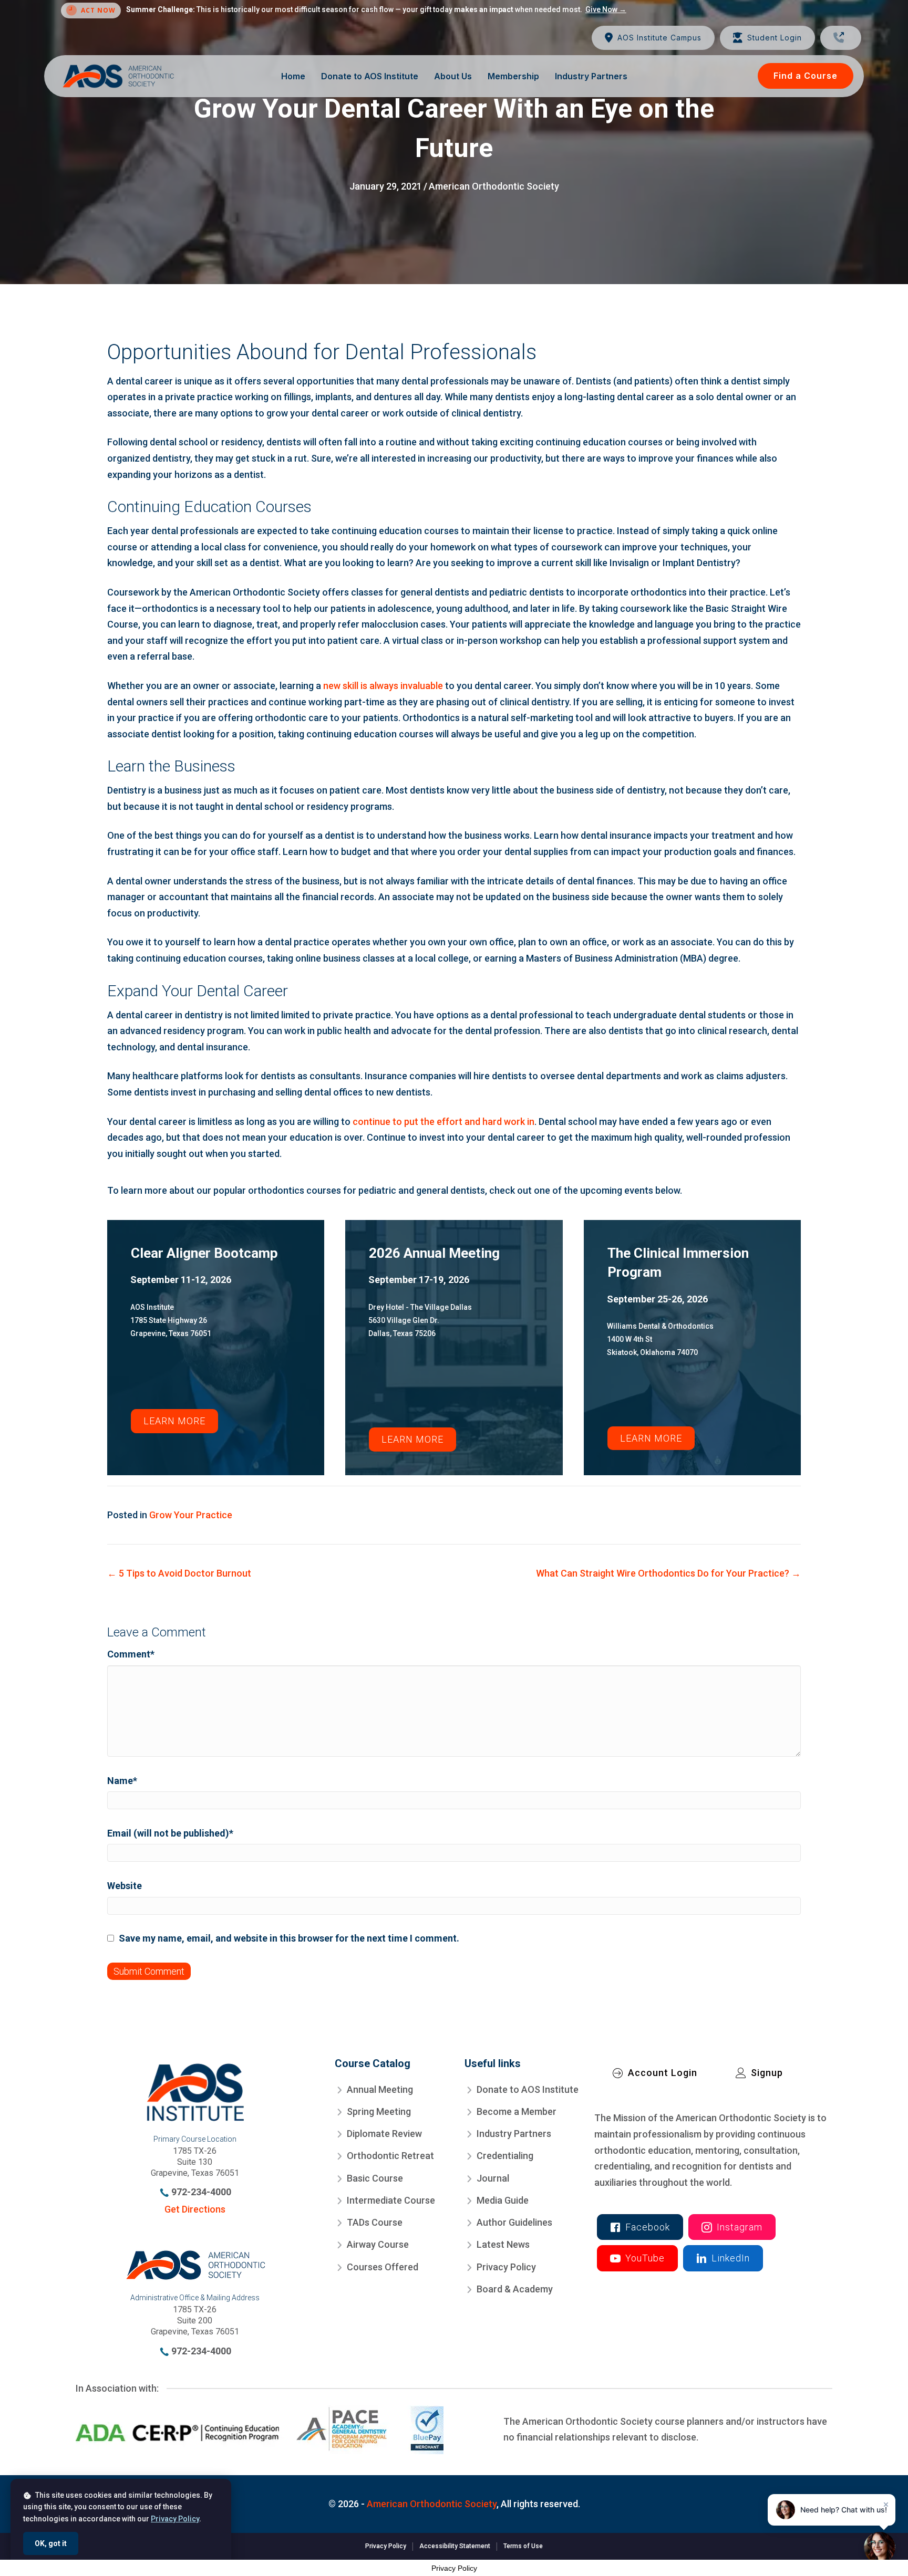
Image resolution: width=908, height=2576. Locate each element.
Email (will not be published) (170, 1833)
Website (125, 1886)
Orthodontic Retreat (390, 2156)
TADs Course (375, 2222)
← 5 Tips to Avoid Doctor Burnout (179, 1573)
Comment (131, 1654)
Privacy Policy (506, 2266)
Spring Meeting (379, 2111)
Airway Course (378, 2244)
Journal (493, 2178)
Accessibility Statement (455, 2546)
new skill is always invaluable (383, 686)
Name (122, 1781)
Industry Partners (514, 2134)
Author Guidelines (514, 2222)
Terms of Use (523, 2546)
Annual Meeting (380, 2089)
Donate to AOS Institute (528, 2089)
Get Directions (195, 2209)
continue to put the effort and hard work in (443, 1122)
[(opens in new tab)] (260, 2429)
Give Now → (606, 9)
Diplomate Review (384, 2134)
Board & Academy (515, 2289)
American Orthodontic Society (494, 186)
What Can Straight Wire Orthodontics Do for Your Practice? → (668, 1573)
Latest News (503, 2244)
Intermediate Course (391, 2200)
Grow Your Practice (191, 1515)
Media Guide (503, 2200)
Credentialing (505, 2156)
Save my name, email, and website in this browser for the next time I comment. (289, 1938)
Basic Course (375, 2178)
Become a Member (517, 2111)
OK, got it (51, 2543)
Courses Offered (383, 2266)
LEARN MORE (174, 1421)
